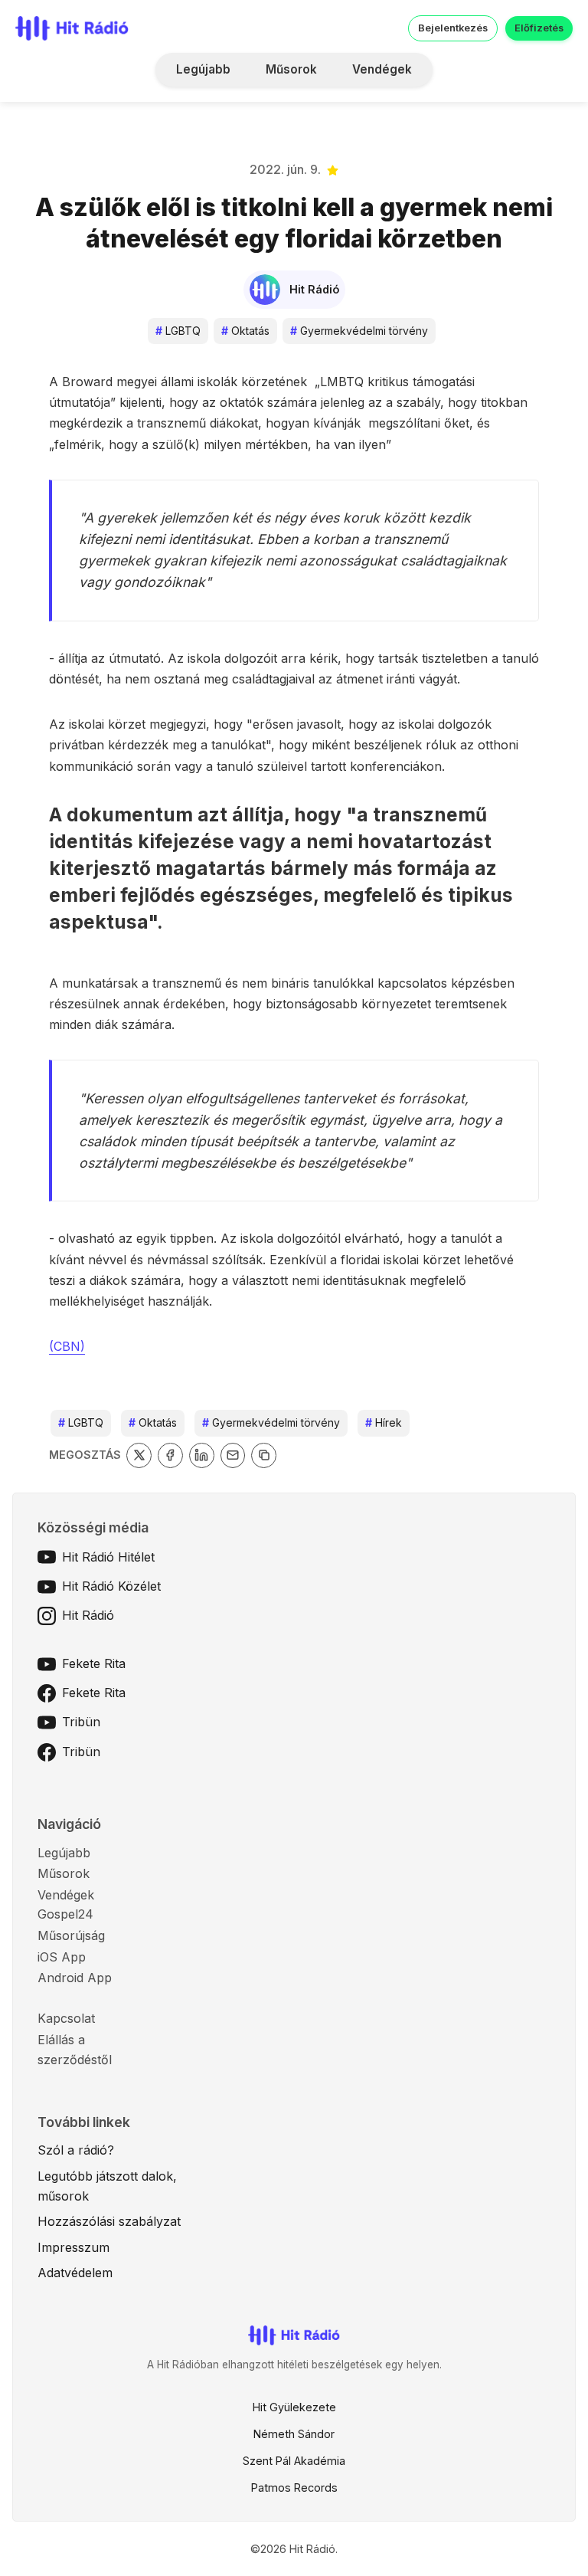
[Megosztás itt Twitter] (139, 1455)
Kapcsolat (66, 2018)
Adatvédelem (75, 2273)
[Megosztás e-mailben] (233, 1455)
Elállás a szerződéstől (75, 2050)
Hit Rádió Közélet (111, 1586)
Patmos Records (294, 2488)
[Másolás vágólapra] (264, 1455)
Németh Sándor (294, 2434)
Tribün (81, 1722)
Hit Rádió (88, 1615)
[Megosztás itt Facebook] (170, 1455)
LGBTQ (178, 331)
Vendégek (382, 69)
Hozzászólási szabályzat (109, 2221)
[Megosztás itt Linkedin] (202, 1455)
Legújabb (203, 69)
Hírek (384, 1422)
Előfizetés (539, 28)
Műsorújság (71, 1935)
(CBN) (67, 1346)
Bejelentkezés (453, 28)
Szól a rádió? (76, 2150)
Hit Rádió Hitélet (108, 1557)
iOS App (62, 1957)
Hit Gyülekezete (294, 2407)
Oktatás (245, 331)
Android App (75, 1978)
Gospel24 (65, 1914)
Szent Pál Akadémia (294, 2461)
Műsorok (291, 69)
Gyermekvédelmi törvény (359, 331)
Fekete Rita (94, 1663)
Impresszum (73, 2247)
